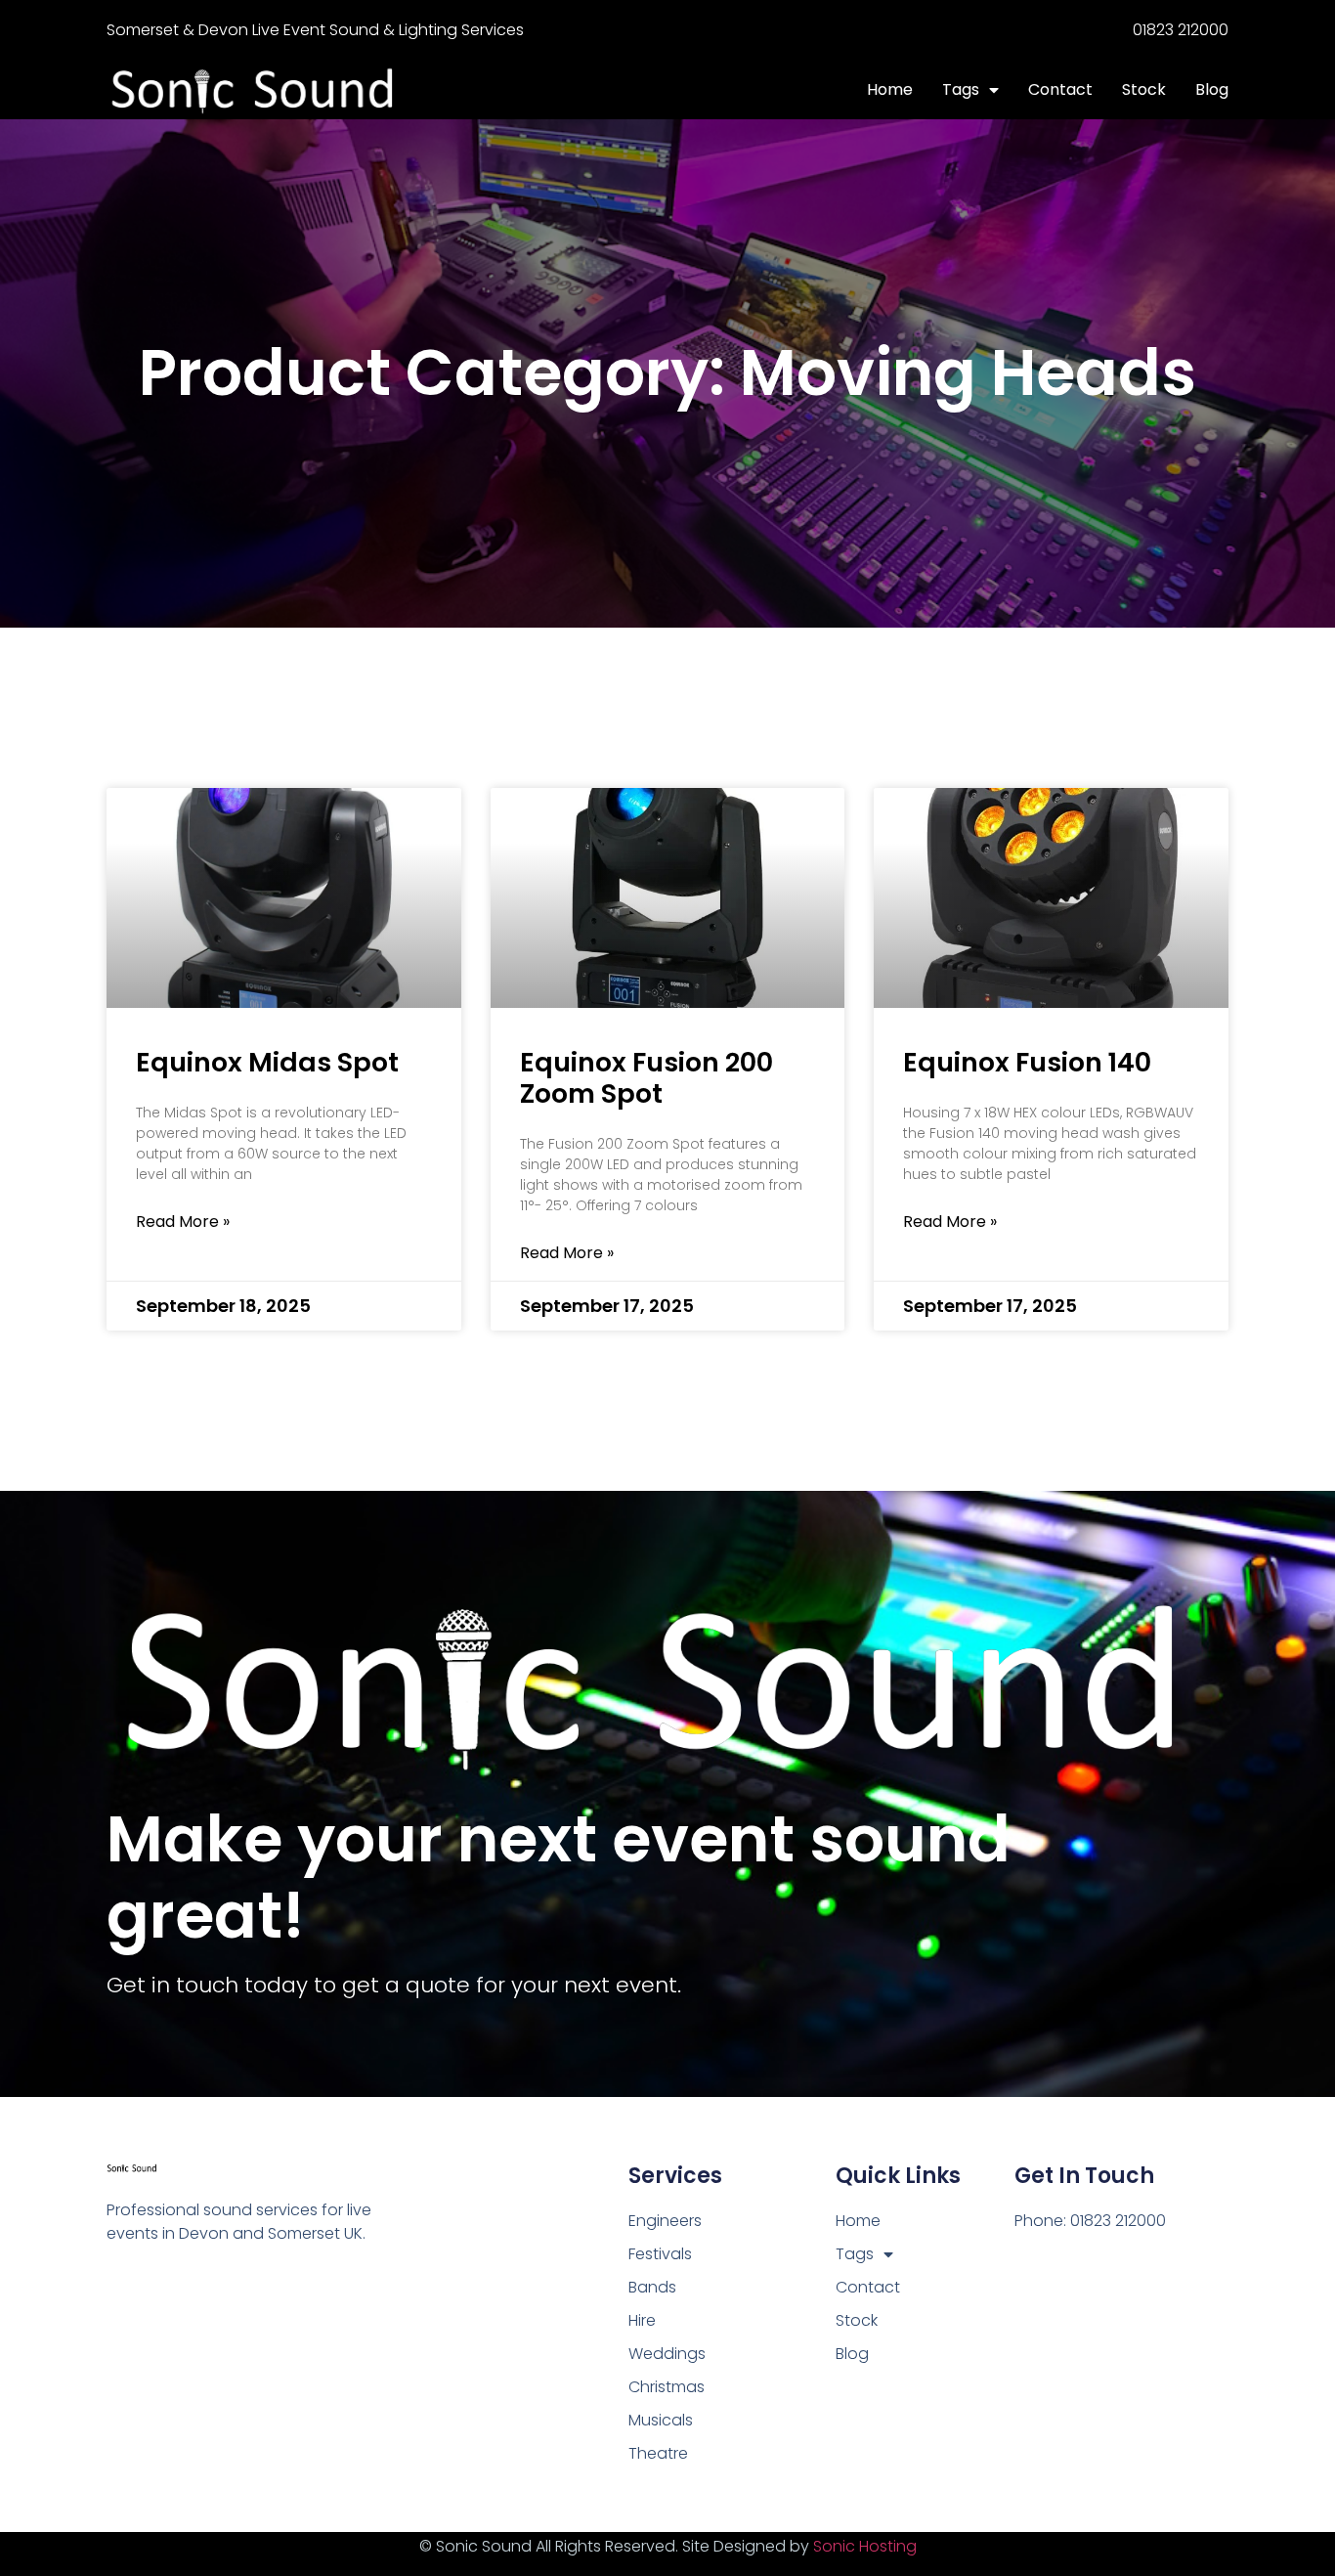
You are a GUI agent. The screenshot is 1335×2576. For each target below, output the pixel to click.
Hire (642, 2320)
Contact (1060, 89)
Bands (652, 2287)
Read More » (183, 1222)
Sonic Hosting (865, 2546)
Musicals (661, 2420)
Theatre (658, 2453)
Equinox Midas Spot (267, 1062)
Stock (1144, 89)
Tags (961, 89)
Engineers (665, 2221)
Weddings (667, 2354)
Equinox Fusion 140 (1027, 1062)
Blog (1212, 89)
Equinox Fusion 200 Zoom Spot (646, 1078)
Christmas (667, 2387)
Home (890, 89)
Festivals (660, 2254)
